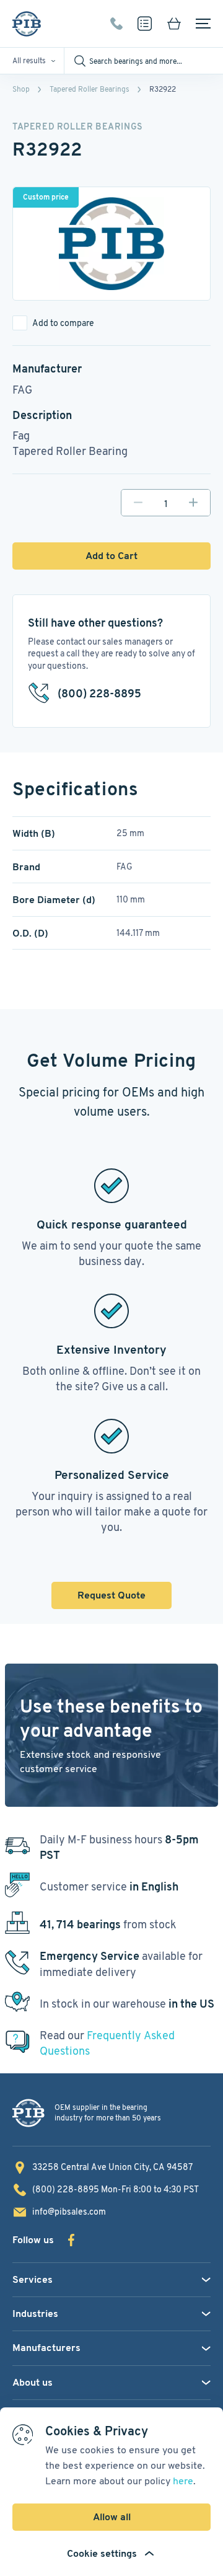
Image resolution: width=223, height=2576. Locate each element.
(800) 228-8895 (116, 24)
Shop (21, 89)
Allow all (112, 2517)
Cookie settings (102, 2553)
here (183, 2481)
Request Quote (111, 1595)
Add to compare (63, 323)
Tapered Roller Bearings (90, 89)
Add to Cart (111, 556)
